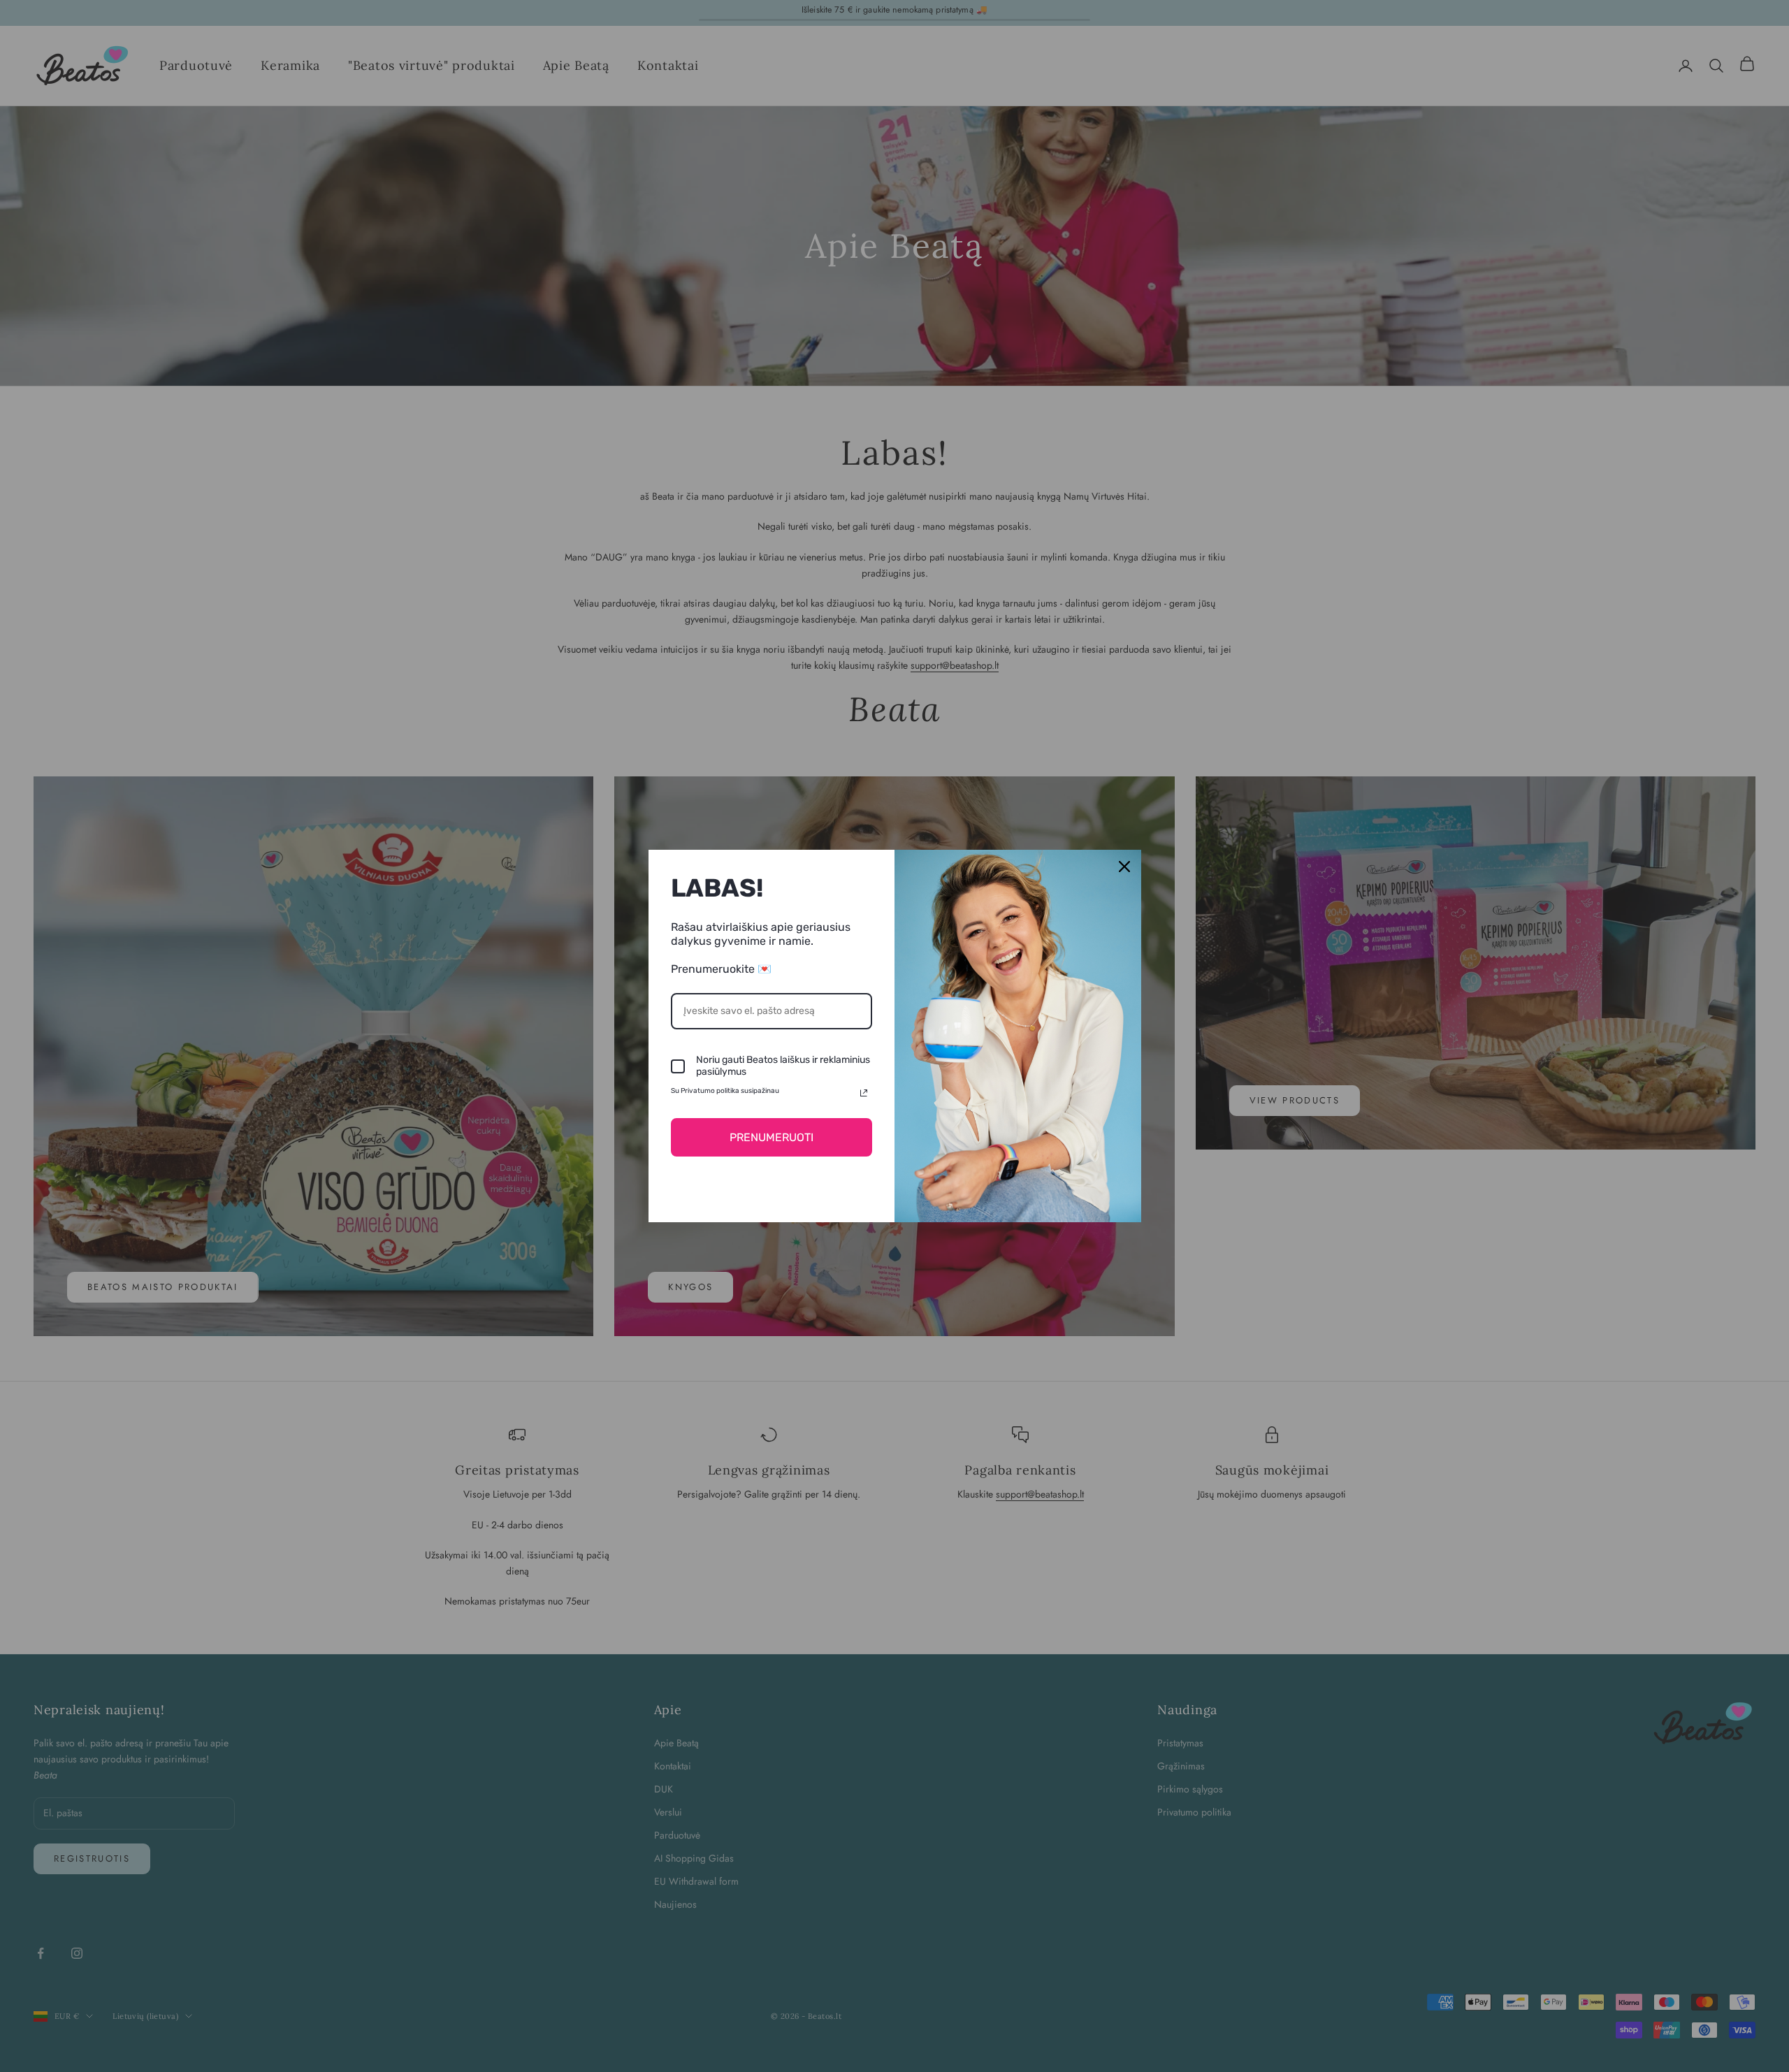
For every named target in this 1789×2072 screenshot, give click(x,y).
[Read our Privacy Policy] (864, 1093)
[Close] (1124, 867)
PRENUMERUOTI (772, 1137)
